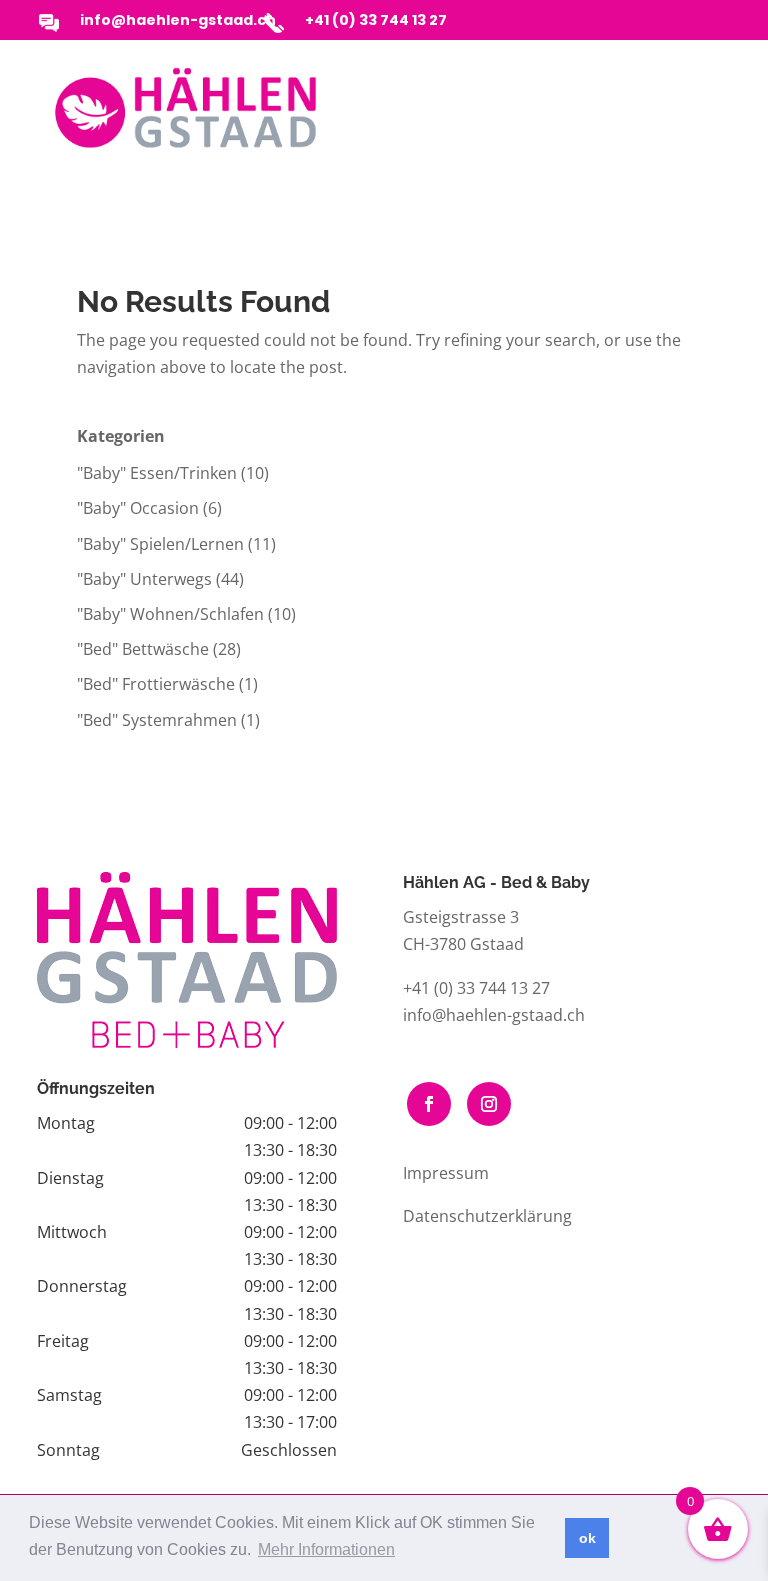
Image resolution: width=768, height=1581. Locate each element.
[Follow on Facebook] (429, 1104)
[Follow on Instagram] (489, 1104)
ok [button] (587, 1538)
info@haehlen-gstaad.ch (178, 20)
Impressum (446, 1173)
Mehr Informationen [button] (326, 1549)
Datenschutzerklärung (487, 1216)
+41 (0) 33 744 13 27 (376, 20)
